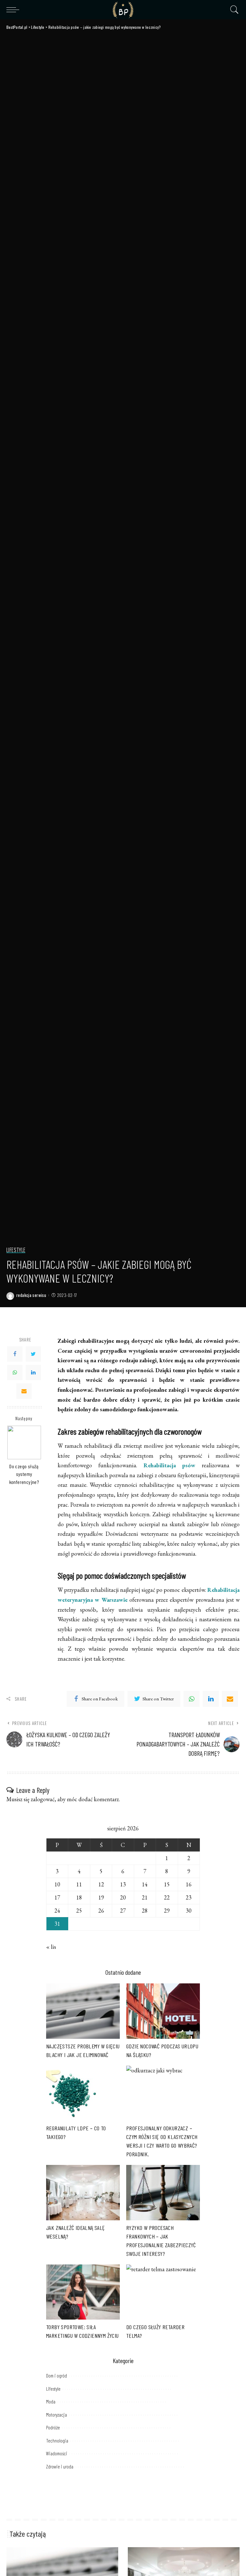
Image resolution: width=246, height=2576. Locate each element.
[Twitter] (33, 1354)
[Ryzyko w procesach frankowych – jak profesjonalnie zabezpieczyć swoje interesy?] (163, 2193)
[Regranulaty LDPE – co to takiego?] (83, 2093)
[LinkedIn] (33, 1373)
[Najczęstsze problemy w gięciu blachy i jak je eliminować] (83, 2011)
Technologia (57, 2441)
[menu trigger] (14, 10)
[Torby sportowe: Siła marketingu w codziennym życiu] (83, 2292)
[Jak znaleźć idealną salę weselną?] (83, 2193)
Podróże (53, 2427)
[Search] (233, 10)
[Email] (24, 1391)
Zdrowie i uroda (60, 2467)
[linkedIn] (211, 1699)
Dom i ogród (57, 2376)
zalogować (43, 1799)
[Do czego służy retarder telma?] (163, 2292)
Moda (51, 2402)
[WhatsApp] (15, 1373)
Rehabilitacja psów (166, 1465)
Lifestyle (16, 1250)
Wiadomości (57, 2453)
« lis (51, 1947)
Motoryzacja (57, 2415)
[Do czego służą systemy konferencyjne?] (24, 1442)
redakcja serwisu (31, 1295)
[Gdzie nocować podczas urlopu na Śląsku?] (163, 2011)
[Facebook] (15, 1354)
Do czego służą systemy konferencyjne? (24, 1474)
